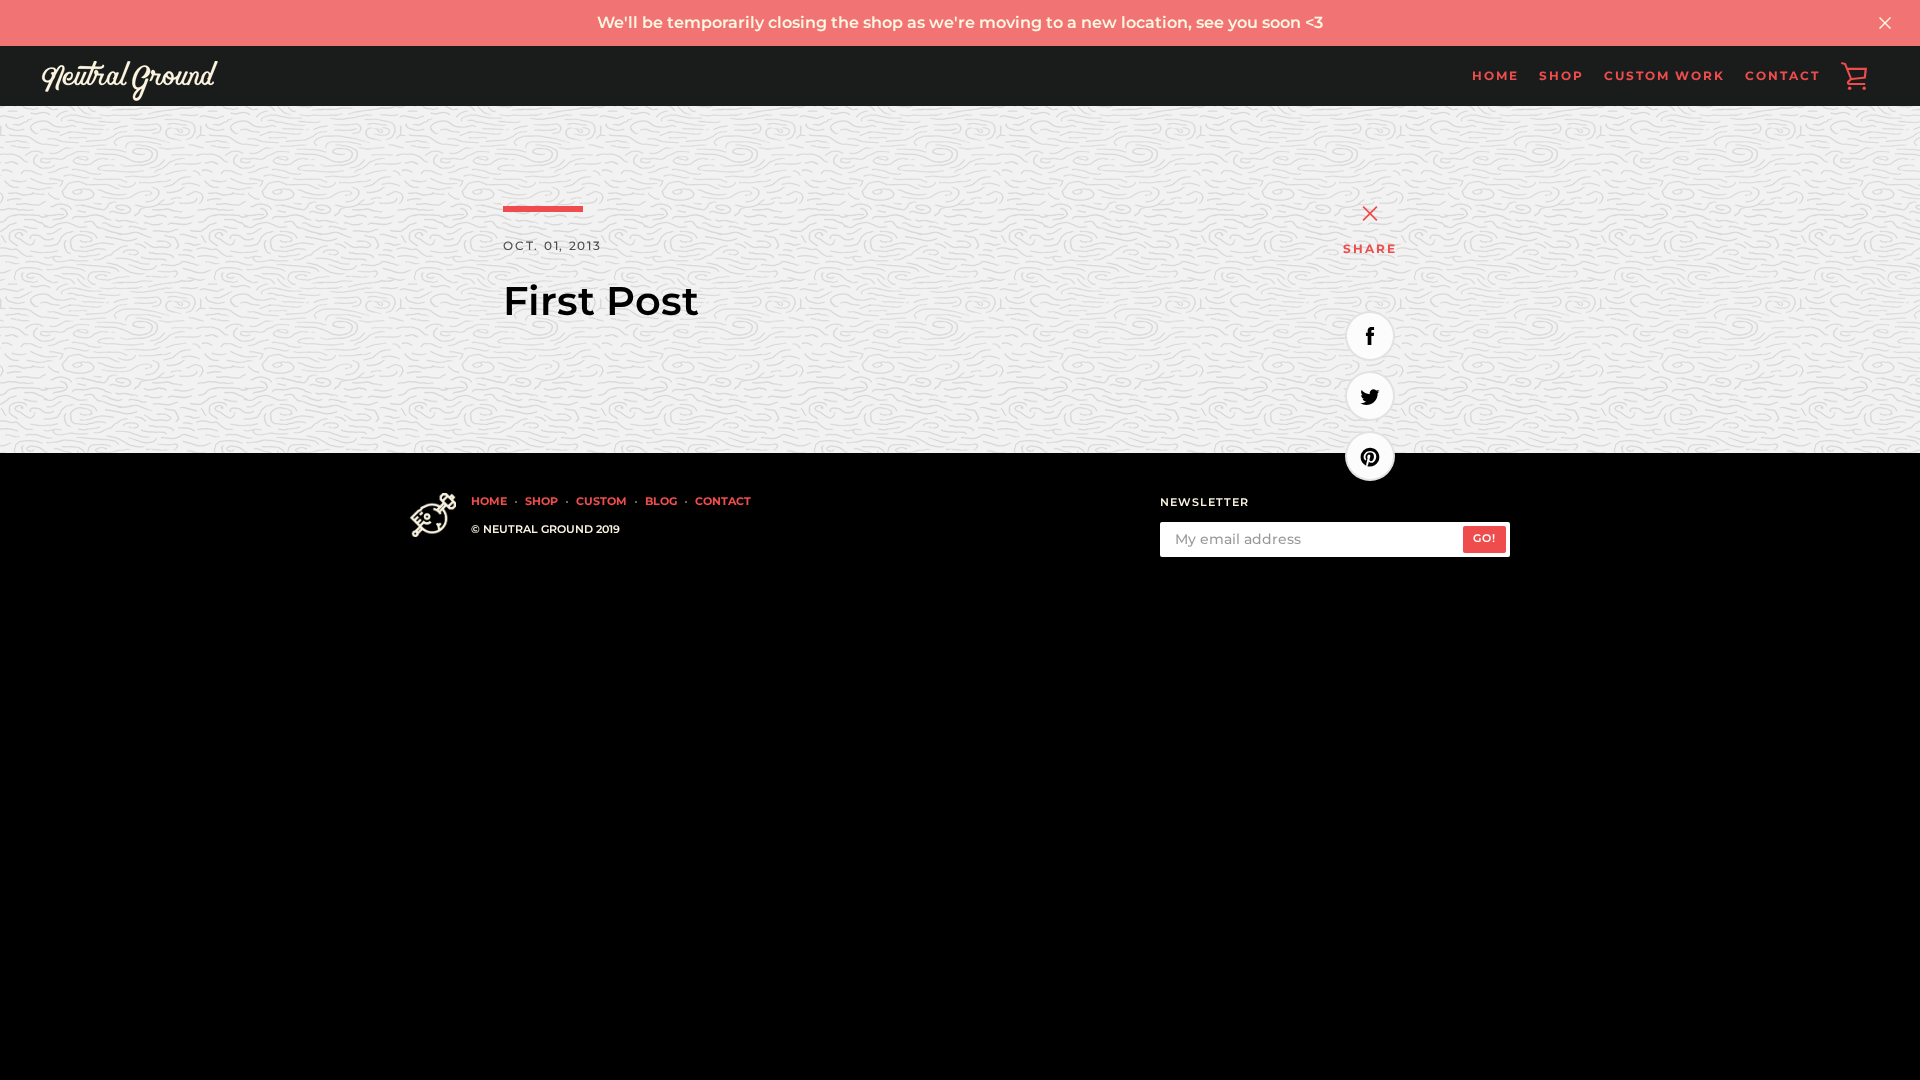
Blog (661, 501)
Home (1495, 75)
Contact (1782, 75)
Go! (1484, 538)
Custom (601, 501)
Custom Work (1664, 75)
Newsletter (1204, 502)
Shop (541, 501)
